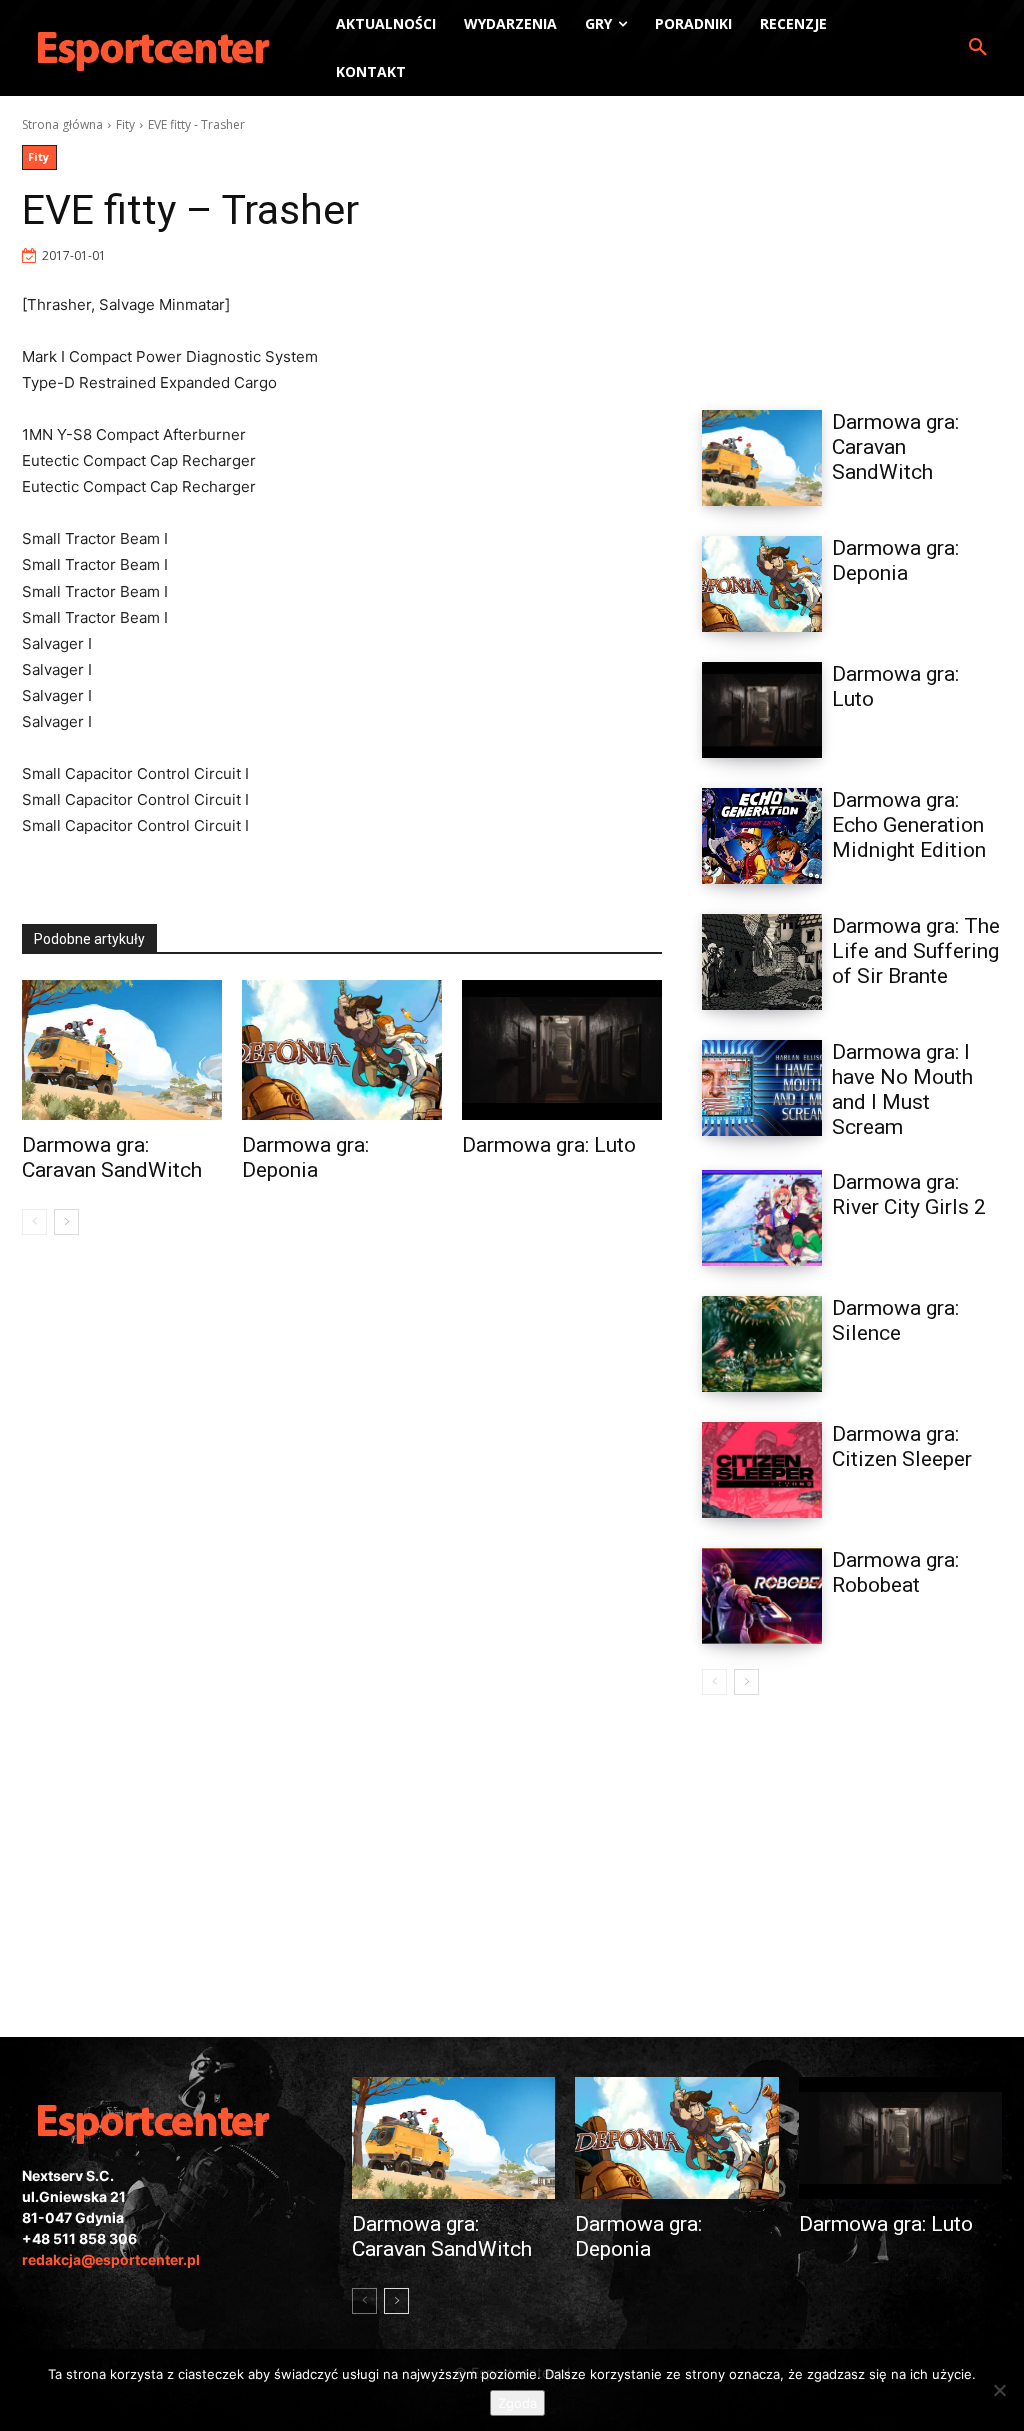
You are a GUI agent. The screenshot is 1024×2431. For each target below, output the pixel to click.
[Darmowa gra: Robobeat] (762, 1596)
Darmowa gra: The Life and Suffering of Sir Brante (916, 951)
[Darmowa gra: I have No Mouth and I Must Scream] (762, 1088)
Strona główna (62, 124)
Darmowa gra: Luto (549, 1145)
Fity (125, 124)
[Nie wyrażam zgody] (999, 2390)
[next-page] (66, 1222)
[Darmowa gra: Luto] (562, 1050)
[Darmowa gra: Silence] (762, 1344)
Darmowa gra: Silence (895, 1320)
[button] (978, 48)
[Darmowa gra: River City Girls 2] (762, 1218)
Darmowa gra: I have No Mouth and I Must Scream (902, 1089)
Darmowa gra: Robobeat (895, 1572)
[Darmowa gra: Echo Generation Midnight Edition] (762, 836)
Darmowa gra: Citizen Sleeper (902, 1446)
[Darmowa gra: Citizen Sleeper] (762, 1470)
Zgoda (517, 2403)
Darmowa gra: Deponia (305, 1157)
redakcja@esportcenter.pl (111, 2259)
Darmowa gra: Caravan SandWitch (112, 1157)
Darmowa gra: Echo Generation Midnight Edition (909, 825)
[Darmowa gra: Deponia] (342, 1050)
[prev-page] (34, 1222)
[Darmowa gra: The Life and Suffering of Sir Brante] (762, 962)
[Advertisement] (852, 241)
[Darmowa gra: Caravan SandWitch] (122, 1050)
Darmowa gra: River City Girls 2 (909, 1194)
